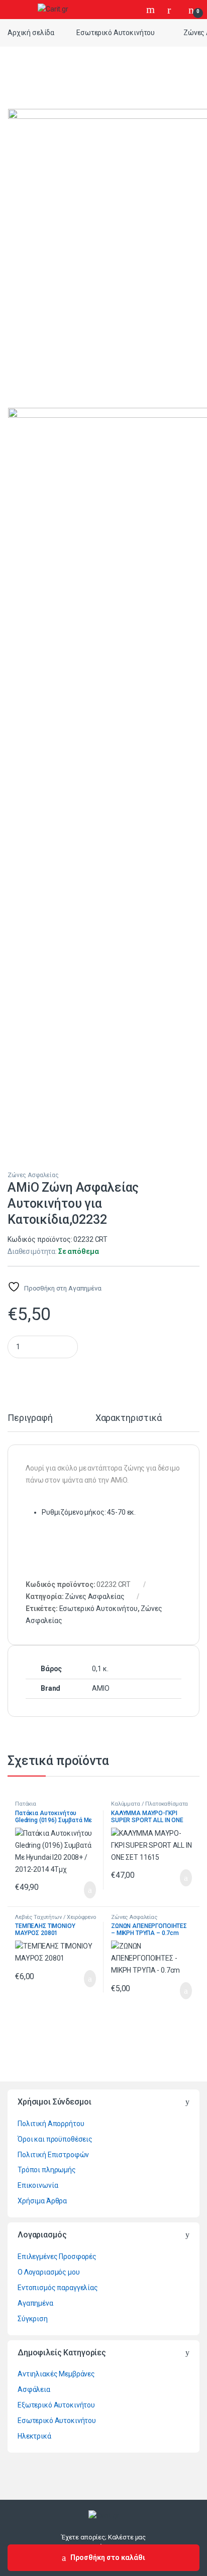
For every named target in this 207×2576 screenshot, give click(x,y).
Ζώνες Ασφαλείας (33, 1175)
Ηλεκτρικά (34, 2436)
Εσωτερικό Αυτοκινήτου (116, 33)
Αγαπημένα (35, 2303)
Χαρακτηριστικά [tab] (129, 1418)
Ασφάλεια (34, 2389)
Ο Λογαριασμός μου (49, 2272)
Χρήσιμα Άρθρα (42, 2201)
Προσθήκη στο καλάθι (108, 2557)
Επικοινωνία (38, 2185)
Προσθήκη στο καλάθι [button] (80, 1890)
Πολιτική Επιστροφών (53, 2155)
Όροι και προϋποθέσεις (55, 2139)
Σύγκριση (33, 2319)
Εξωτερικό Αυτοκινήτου (56, 2405)
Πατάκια (26, 1804)
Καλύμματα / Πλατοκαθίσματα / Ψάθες (149, 1807)
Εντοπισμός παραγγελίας (58, 2288)
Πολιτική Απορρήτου (51, 2124)
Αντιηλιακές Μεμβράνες (56, 2374)
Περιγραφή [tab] (30, 1418)
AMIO (100, 1688)
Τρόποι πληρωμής (47, 2170)
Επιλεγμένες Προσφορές (57, 2257)
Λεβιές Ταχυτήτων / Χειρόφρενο (56, 1917)
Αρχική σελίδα (31, 33)
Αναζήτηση (152, 10)
